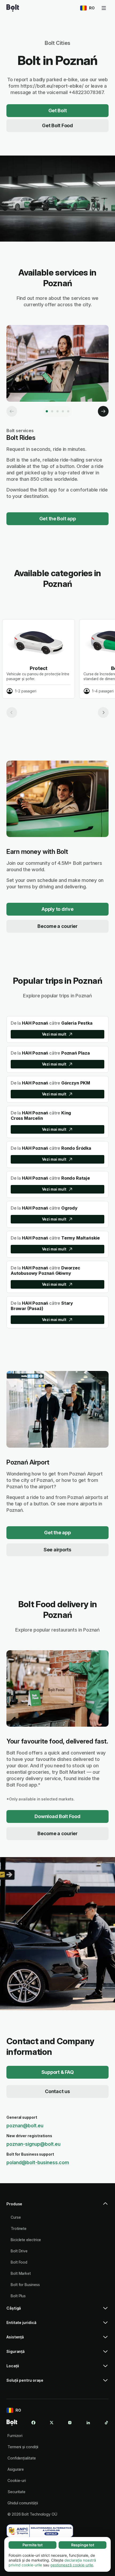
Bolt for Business (25, 2285)
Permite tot (32, 2545)
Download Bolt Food (57, 1816)
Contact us (57, 2091)
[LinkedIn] (88, 2423)
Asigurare (16, 2469)
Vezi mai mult (54, 1034)
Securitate (16, 2492)
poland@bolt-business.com (38, 2162)
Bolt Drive (19, 2251)
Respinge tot (83, 2545)
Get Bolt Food (57, 125)
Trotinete (19, 2228)
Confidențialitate (22, 2458)
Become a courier (57, 926)
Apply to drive (57, 909)
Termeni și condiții (23, 2447)
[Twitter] (52, 2423)
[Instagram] (70, 2423)
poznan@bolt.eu (25, 2126)
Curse (16, 2217)
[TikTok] (106, 2423)
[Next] (103, 411)
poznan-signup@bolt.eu (33, 2144)
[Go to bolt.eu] (13, 8)
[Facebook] (33, 2423)
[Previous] (12, 411)
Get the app (57, 1533)
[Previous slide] (12, 712)
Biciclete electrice (26, 2240)
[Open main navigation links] (104, 8)
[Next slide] (103, 712)
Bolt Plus (18, 2296)
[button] (57, 2206)
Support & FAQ (58, 2072)
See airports (57, 1550)
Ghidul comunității (23, 2503)
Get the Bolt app (58, 519)
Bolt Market (21, 2273)
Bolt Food (19, 2262)
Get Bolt (58, 111)
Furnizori (15, 2436)
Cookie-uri (17, 2480)
